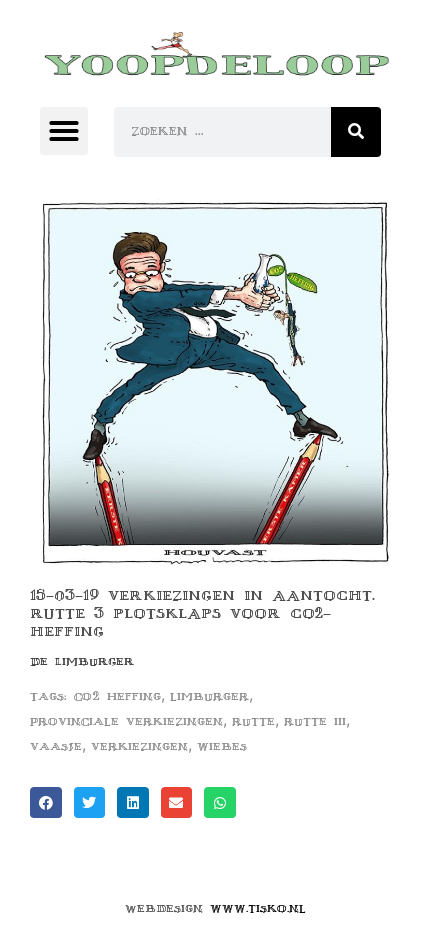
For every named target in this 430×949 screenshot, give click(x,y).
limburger (209, 696)
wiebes (222, 746)
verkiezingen (139, 746)
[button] (64, 131)
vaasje (56, 746)
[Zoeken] (356, 132)
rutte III (315, 721)
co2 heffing (117, 696)
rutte (253, 721)
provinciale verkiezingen (126, 721)
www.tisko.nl (258, 908)
